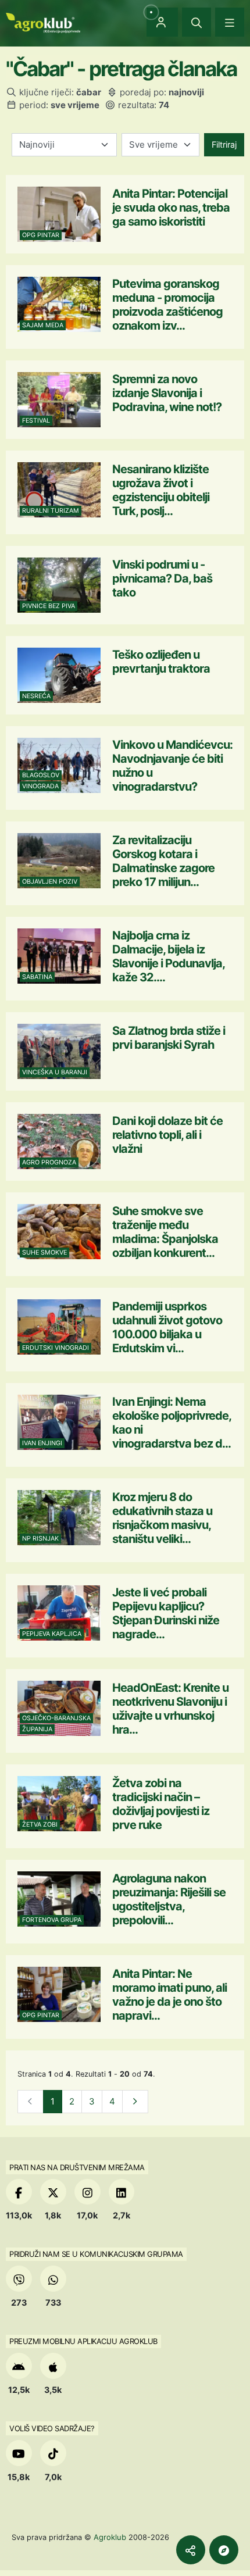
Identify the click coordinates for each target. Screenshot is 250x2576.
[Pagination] (135, 2102)
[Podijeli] (191, 2550)
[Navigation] (230, 22)
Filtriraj (224, 144)
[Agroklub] (43, 22)
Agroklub (110, 2537)
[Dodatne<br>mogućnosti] (224, 2550)
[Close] (197, 22)
